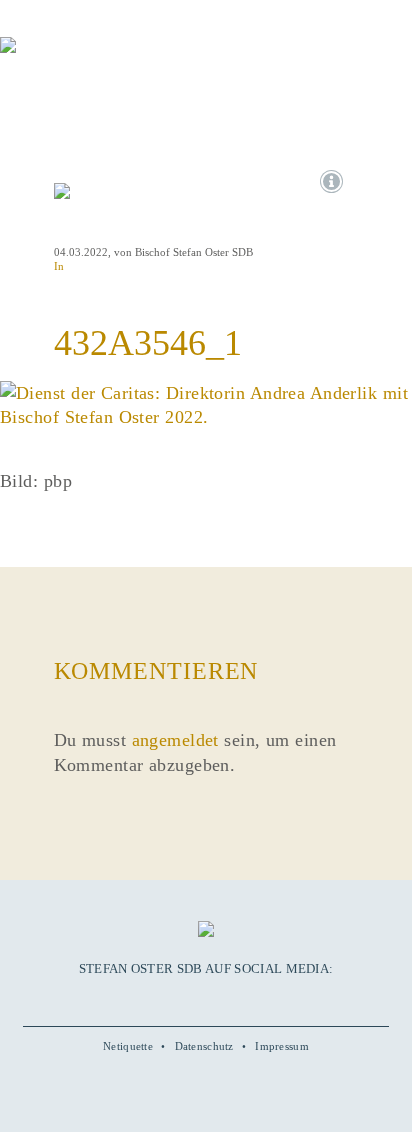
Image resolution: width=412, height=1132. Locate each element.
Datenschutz (204, 1046)
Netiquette (128, 1046)
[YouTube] (183, 999)
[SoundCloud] (228, 999)
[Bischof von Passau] (120, 59)
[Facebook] (160, 999)
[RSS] (251, 999)
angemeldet (175, 740)
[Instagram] (206, 999)
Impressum (282, 1046)
